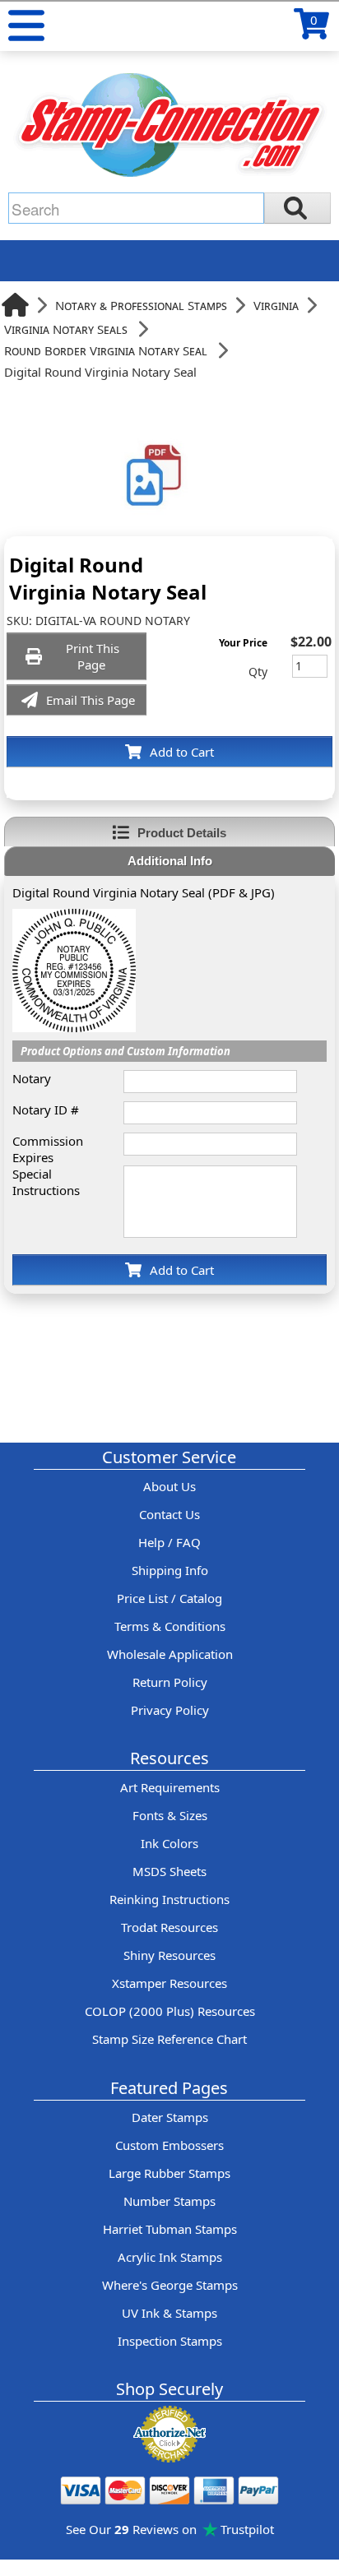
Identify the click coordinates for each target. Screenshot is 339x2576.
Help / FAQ (169, 1542)
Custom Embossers (169, 2145)
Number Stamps (169, 2201)
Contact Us (169, 1514)
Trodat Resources (169, 1927)
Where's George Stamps (170, 2285)
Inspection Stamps (170, 2341)
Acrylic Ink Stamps (170, 2257)
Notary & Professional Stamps (141, 305)
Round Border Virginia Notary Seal (106, 350)
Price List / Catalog (169, 1598)
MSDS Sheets (169, 1871)
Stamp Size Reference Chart (169, 2039)
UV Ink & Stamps (169, 2313)
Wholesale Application (170, 1654)
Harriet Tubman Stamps (170, 2229)
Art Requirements (170, 1787)
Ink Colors (169, 1843)
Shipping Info (170, 1570)
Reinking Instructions (169, 1899)
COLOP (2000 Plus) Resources (170, 2011)
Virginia (276, 305)
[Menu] (26, 25)
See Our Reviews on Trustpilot (170, 2529)
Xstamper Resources (169, 1983)
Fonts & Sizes (170, 1815)
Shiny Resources (169, 1955)
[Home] (15, 305)
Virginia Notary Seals (66, 329)
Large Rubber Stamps (169, 2173)
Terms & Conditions (170, 1626)
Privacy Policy (170, 1710)
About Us (169, 1486)
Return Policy (170, 1682)
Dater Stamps (170, 2117)
